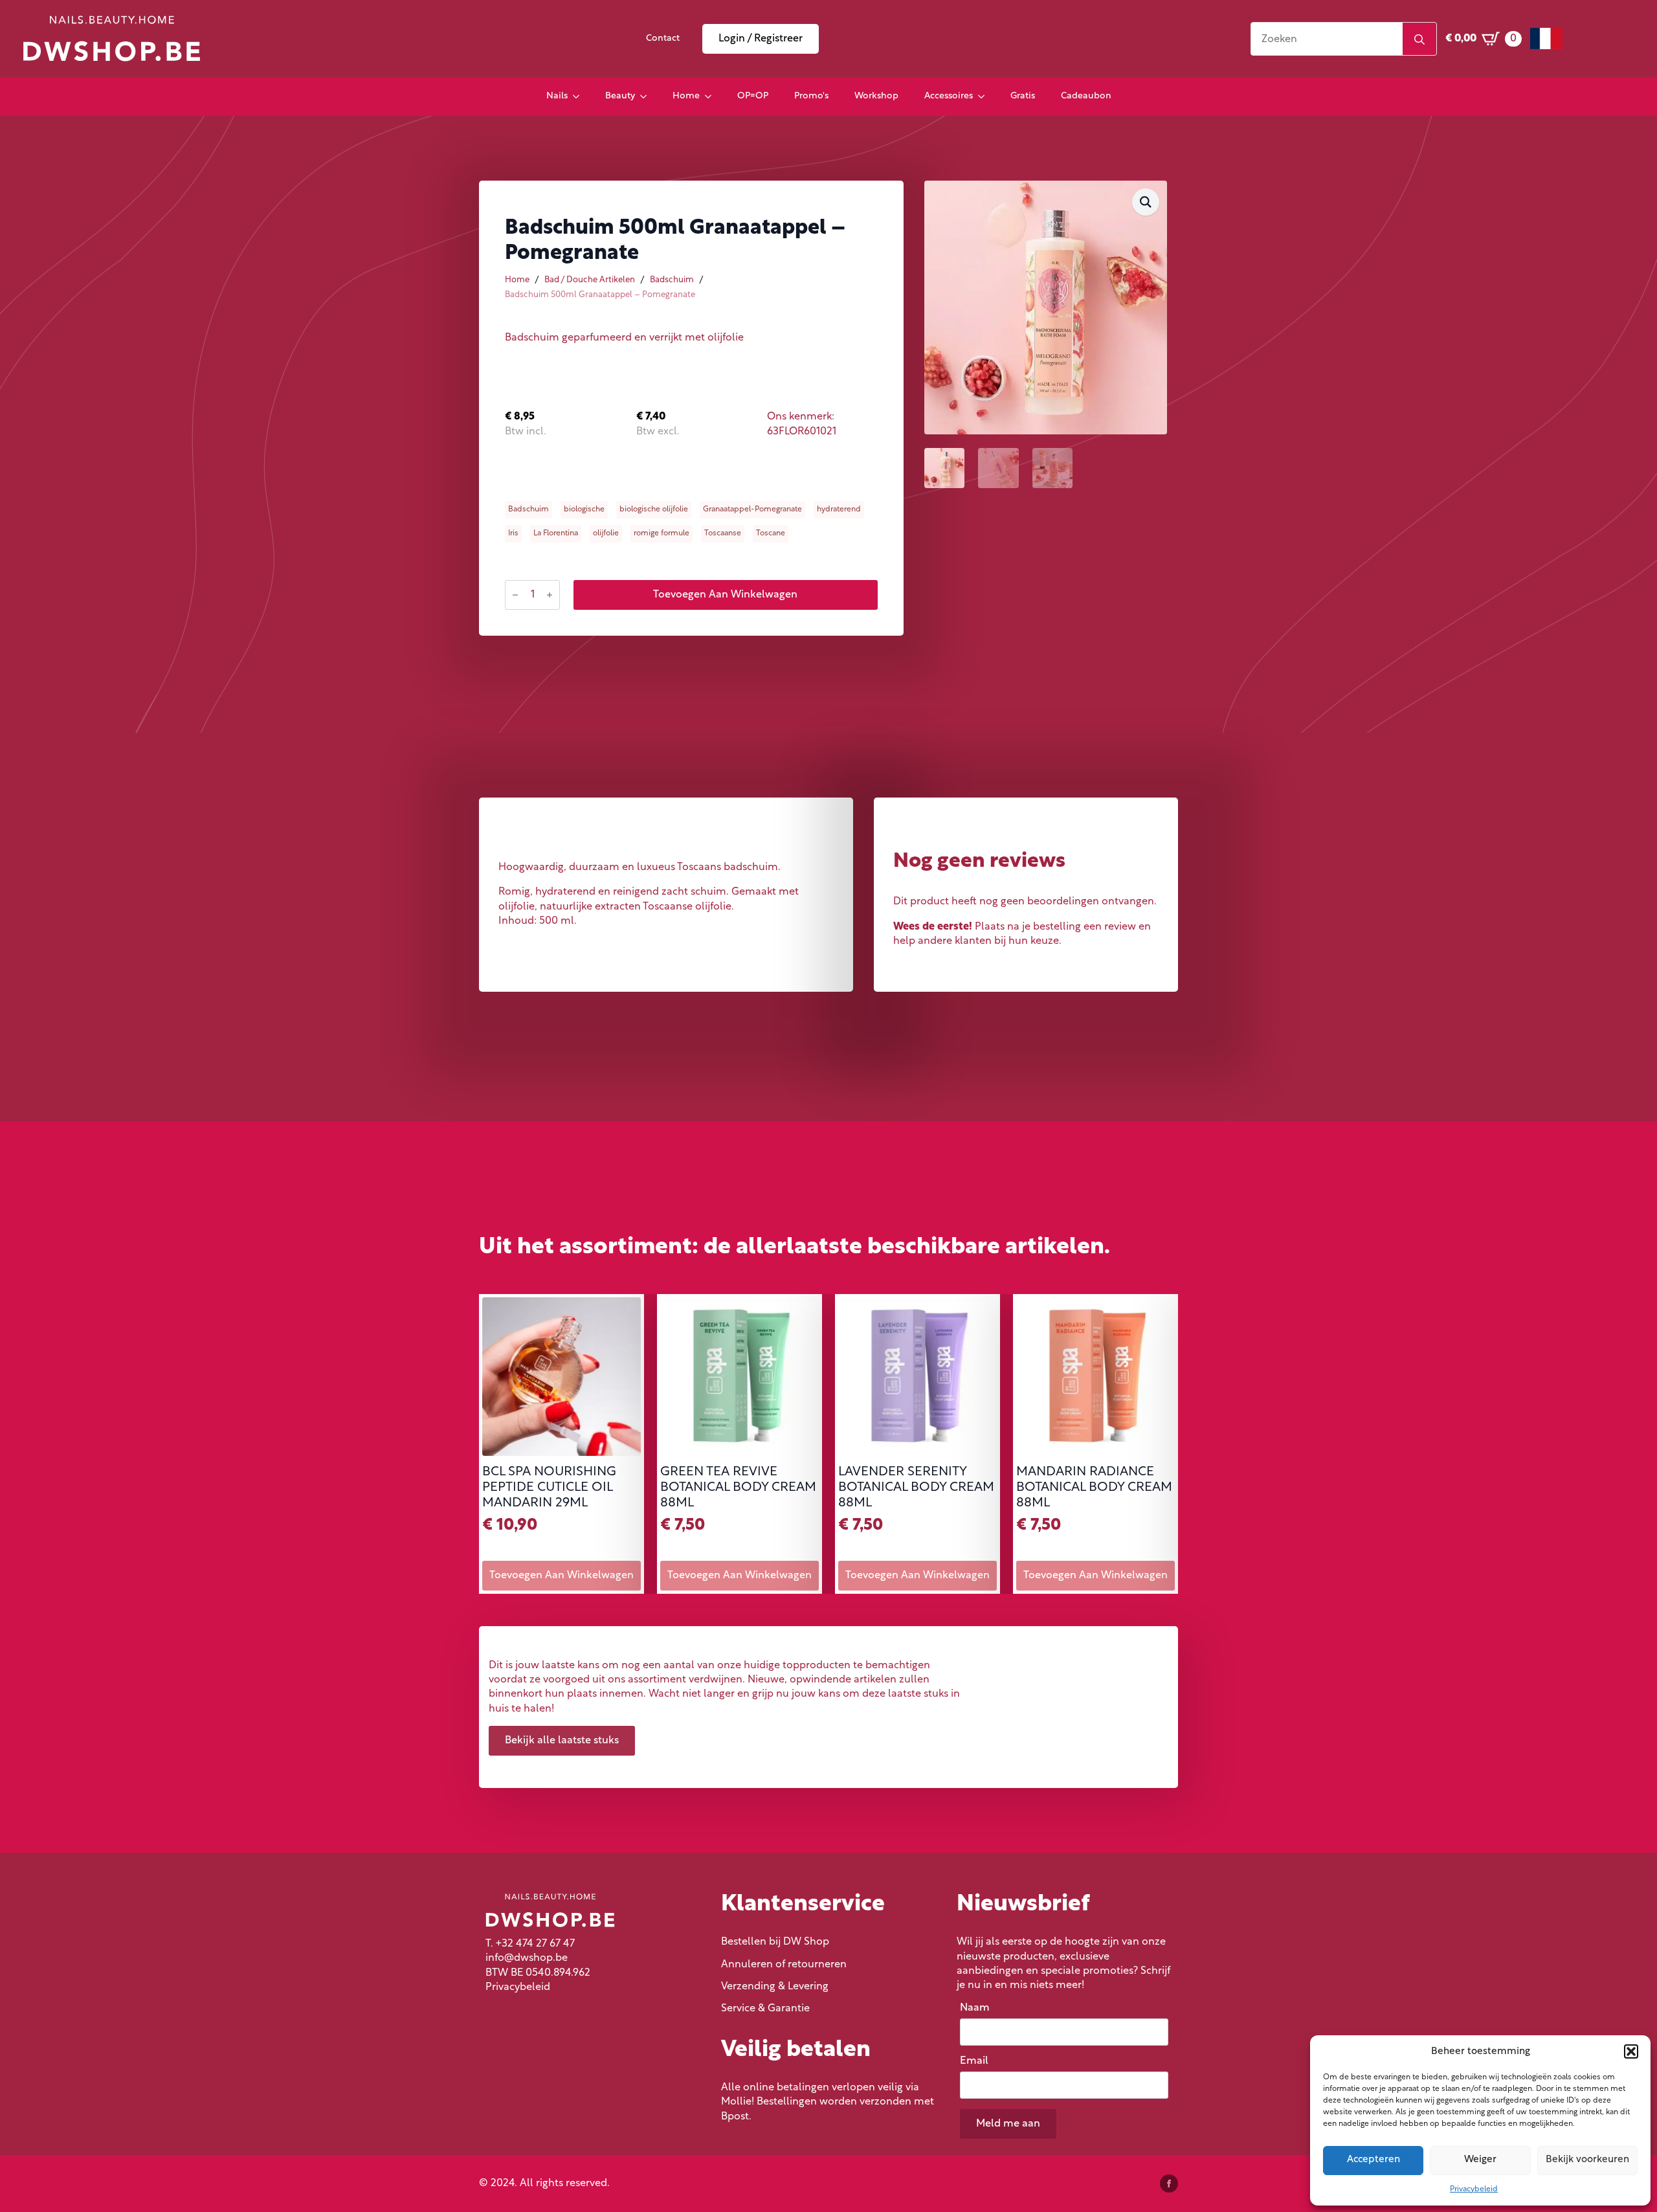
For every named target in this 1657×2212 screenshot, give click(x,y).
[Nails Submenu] (580, 96)
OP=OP (753, 96)
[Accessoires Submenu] (985, 96)
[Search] (1419, 39)
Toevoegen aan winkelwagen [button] (562, 1576)
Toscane (771, 533)
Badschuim (672, 280)
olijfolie (606, 533)
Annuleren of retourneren (784, 1965)
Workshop (876, 96)
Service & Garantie (765, 2009)
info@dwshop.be (527, 1958)
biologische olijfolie (654, 509)
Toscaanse (723, 533)
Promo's (811, 96)
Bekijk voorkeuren (1587, 2160)
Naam (978, 2008)
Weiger (1480, 2160)
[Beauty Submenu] (647, 96)
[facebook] (1169, 2184)
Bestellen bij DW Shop (775, 1942)
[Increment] (550, 595)
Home (686, 96)
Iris (513, 533)
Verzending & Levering (775, 1987)
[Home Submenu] (712, 96)
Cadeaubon (1086, 96)
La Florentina (556, 533)
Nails (557, 96)
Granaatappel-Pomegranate (752, 509)
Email (977, 2061)
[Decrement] (515, 595)
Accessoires (949, 96)
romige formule (662, 533)
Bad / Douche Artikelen (590, 280)
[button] (1631, 2051)
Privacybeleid (1474, 2189)
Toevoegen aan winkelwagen (725, 595)
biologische (584, 509)
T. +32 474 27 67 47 (530, 1944)
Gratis (1023, 96)
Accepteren (1373, 2160)
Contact (663, 39)
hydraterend (839, 509)
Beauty (620, 96)
